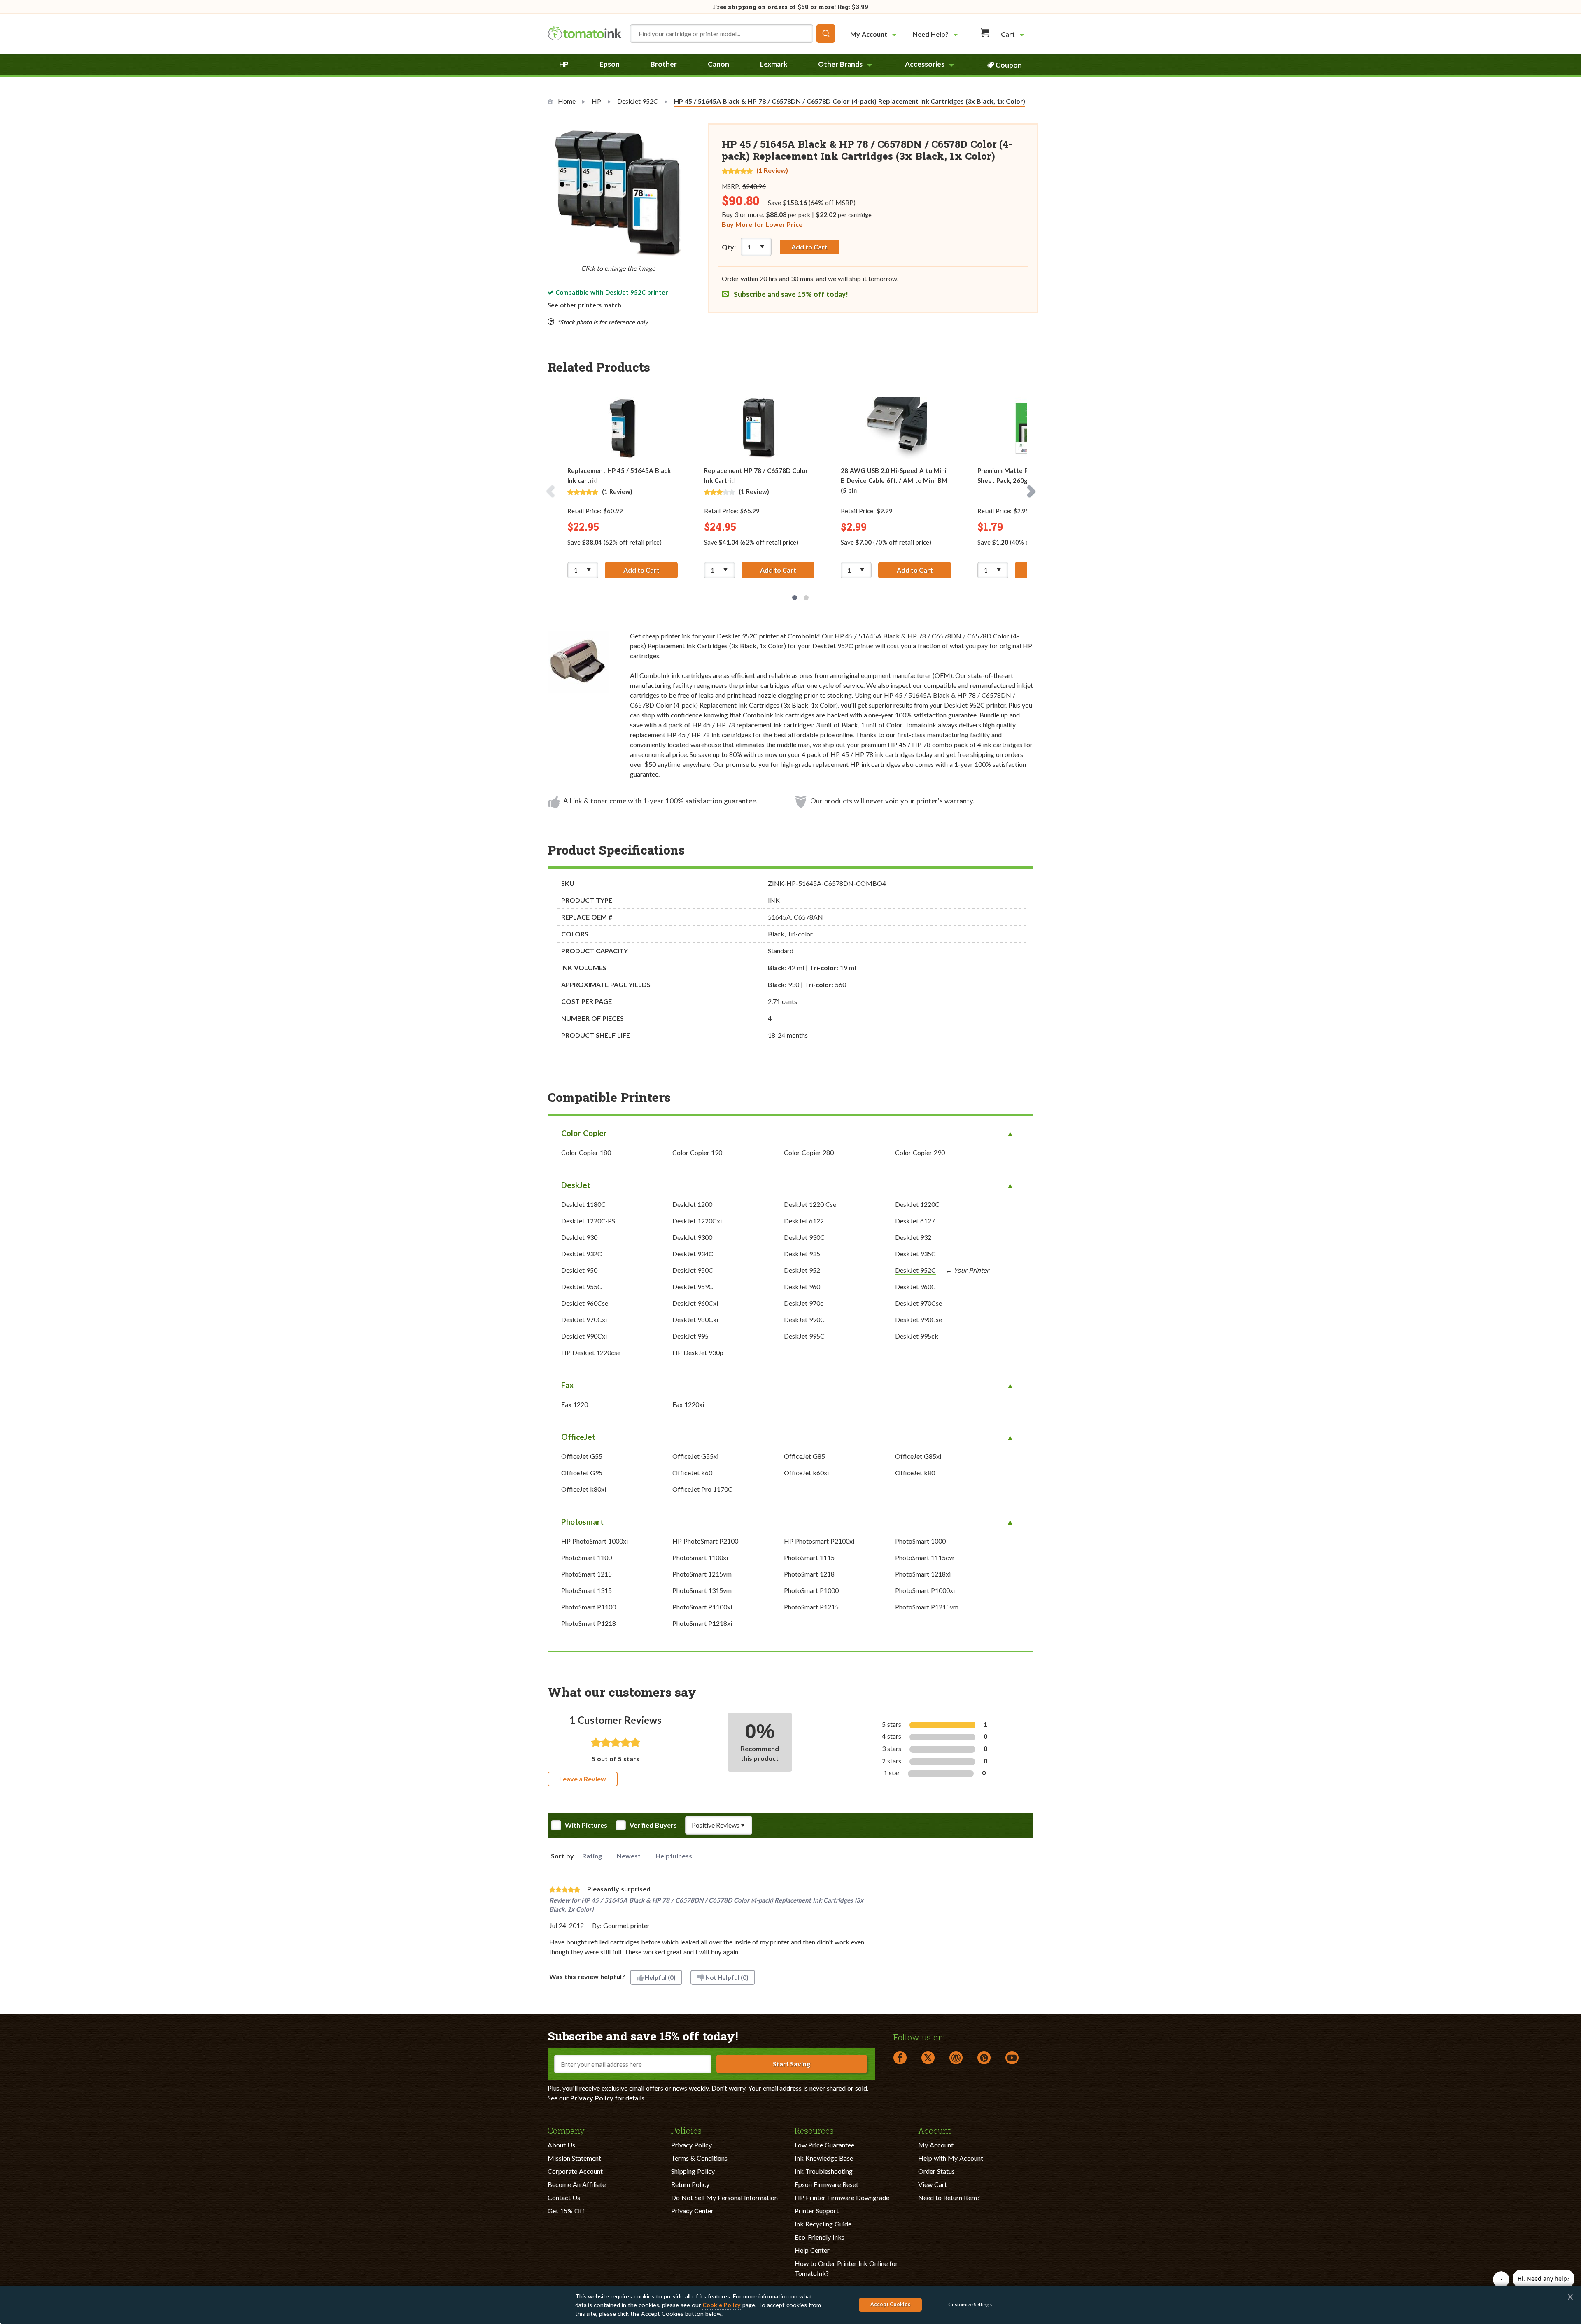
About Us (561, 2145)
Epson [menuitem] (610, 64)
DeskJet (576, 1185)
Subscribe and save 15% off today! (790, 294)
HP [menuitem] (564, 64)
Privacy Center (692, 2211)
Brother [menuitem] (664, 64)
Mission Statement (574, 2158)
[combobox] (732, 34)
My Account (936, 2145)
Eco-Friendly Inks (820, 2237)
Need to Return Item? (949, 2197)
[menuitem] (874, 34)
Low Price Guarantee (824, 2145)
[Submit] (826, 34)
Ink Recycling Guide (823, 2224)
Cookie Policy (722, 2305)
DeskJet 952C (625, 292)
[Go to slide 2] (806, 598)
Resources (814, 2130)
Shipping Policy (693, 2171)
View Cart (933, 2184)
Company (566, 2130)
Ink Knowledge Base (824, 2158)
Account (935, 2130)
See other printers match (584, 305)
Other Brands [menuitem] (840, 64)
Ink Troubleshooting (824, 2171)
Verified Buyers (653, 1825)
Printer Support (817, 2211)
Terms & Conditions (699, 2158)
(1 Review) (772, 170)
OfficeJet (578, 1437)
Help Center (812, 2250)
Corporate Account (575, 2171)
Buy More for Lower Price (762, 224)
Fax (567, 1385)
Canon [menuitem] (718, 64)
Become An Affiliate (577, 2184)
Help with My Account (951, 2158)
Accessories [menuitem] (925, 64)
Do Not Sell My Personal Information (724, 2197)
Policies (686, 2130)
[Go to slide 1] (795, 598)
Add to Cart (809, 247)
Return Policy (690, 2184)
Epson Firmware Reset (827, 2184)
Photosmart (582, 1522)
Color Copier (584, 1133)
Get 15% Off (566, 2211)
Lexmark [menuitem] (774, 64)
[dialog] (790, 2305)
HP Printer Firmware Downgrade (842, 2197)
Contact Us (564, 2197)
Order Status (936, 2171)
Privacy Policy (592, 2098)
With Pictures (586, 1825)
